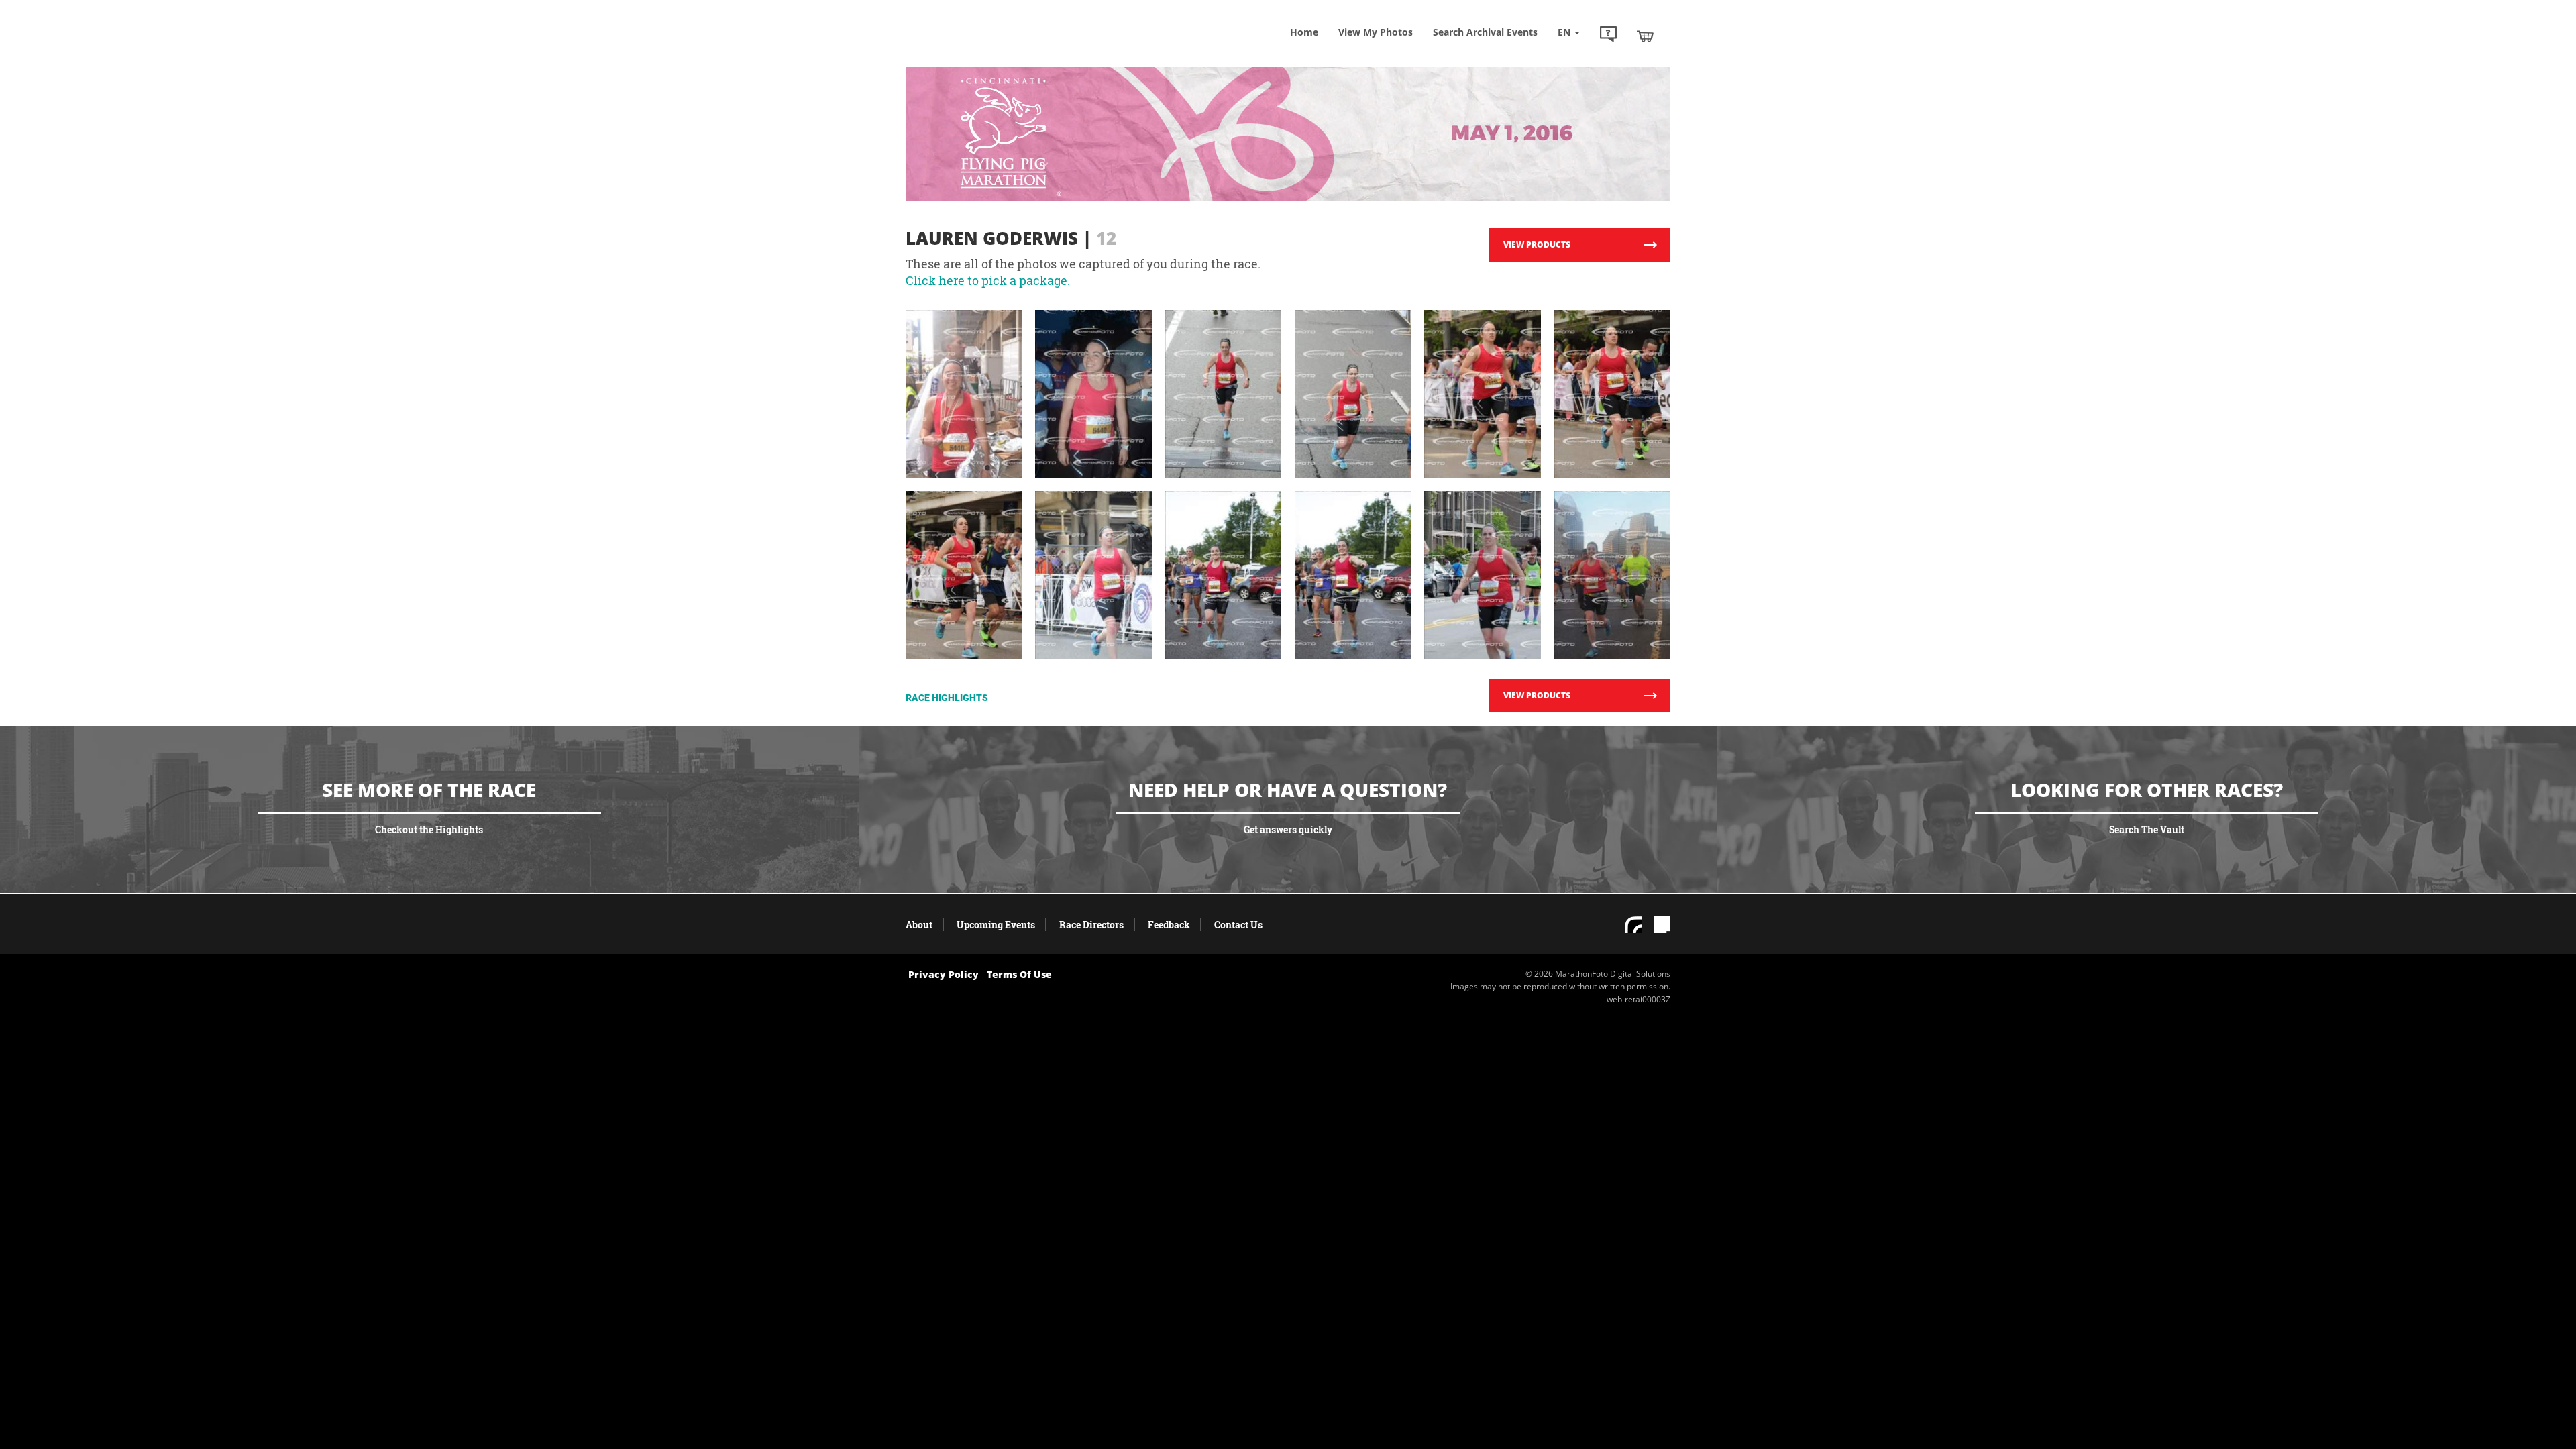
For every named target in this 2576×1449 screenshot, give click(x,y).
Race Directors (1091, 925)
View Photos (1376, 32)
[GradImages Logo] (1003, 49)
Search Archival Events (1485, 32)
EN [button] (1565, 32)
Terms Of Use (1019, 974)
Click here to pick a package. (988, 280)
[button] (1608, 36)
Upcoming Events (996, 925)
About (919, 925)
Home (1304, 32)
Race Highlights (947, 698)
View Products (1537, 245)
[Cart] (1645, 36)
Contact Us (1238, 925)
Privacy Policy (944, 974)
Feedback (1169, 925)
